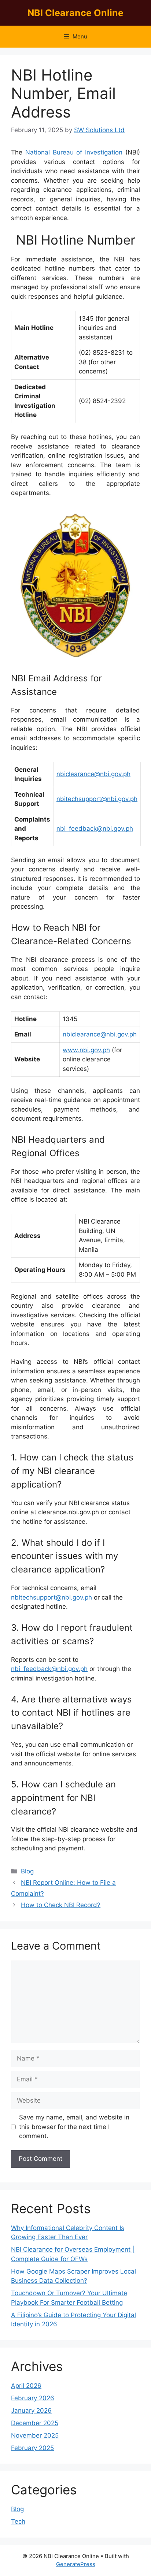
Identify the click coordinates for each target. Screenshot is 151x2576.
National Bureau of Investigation (74, 152)
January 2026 (31, 2411)
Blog (27, 1871)
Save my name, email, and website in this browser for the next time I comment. (74, 2127)
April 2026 (26, 2386)
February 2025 (32, 2448)
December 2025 (35, 2423)
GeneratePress (76, 2564)
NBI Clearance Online (75, 13)
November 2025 (35, 2435)
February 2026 (33, 2398)
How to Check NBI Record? (61, 1905)
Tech (18, 2521)
